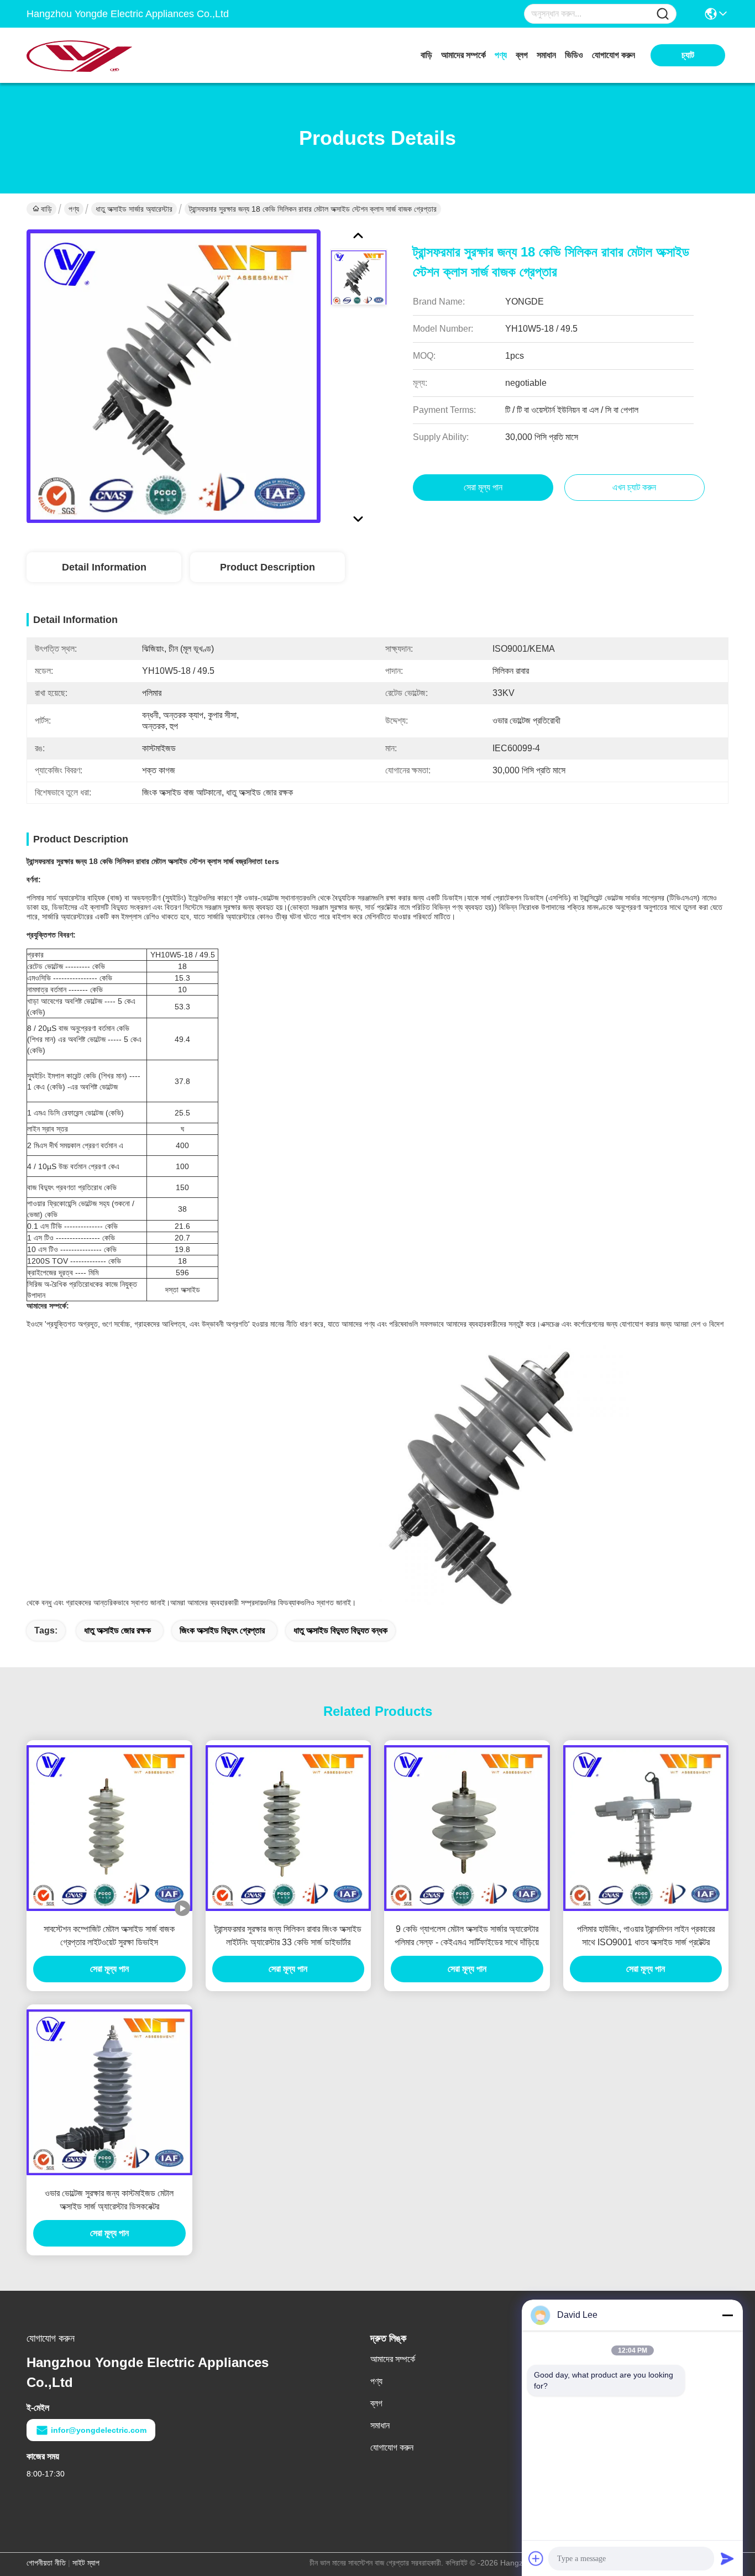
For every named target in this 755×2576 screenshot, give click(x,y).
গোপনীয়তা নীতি (46, 2563)
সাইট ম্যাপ (86, 2563)
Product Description (268, 567)
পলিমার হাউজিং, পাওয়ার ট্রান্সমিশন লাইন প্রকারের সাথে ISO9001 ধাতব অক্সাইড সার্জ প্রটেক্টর (646, 1936)
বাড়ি (426, 55)
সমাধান (546, 55)
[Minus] (727, 2315)
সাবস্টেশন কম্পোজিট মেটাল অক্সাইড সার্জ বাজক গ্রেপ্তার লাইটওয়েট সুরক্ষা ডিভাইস (109, 1936)
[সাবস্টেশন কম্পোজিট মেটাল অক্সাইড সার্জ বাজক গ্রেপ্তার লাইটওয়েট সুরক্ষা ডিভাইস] (109, 1828)
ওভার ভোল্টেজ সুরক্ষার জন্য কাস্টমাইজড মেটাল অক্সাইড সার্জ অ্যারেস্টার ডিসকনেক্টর (109, 2200)
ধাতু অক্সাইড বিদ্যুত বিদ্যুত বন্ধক (340, 1630)
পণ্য (501, 55)
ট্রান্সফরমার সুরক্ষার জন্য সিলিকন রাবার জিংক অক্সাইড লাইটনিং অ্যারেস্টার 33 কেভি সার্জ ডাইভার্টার (288, 1936)
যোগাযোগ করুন (614, 55)
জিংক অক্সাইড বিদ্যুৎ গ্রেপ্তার (222, 1630)
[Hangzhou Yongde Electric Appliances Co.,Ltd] (87, 55)
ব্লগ (522, 55)
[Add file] (536, 2558)
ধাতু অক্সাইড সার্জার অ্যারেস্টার (134, 209)
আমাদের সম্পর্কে (463, 55)
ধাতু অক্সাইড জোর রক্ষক (117, 1630)
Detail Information (104, 567)
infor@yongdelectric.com (99, 2430)
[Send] (727, 2558)
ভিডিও (574, 55)
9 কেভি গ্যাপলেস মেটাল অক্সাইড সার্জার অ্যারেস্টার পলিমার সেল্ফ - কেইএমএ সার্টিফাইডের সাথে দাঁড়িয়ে (467, 1936)
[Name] (663, 14)
